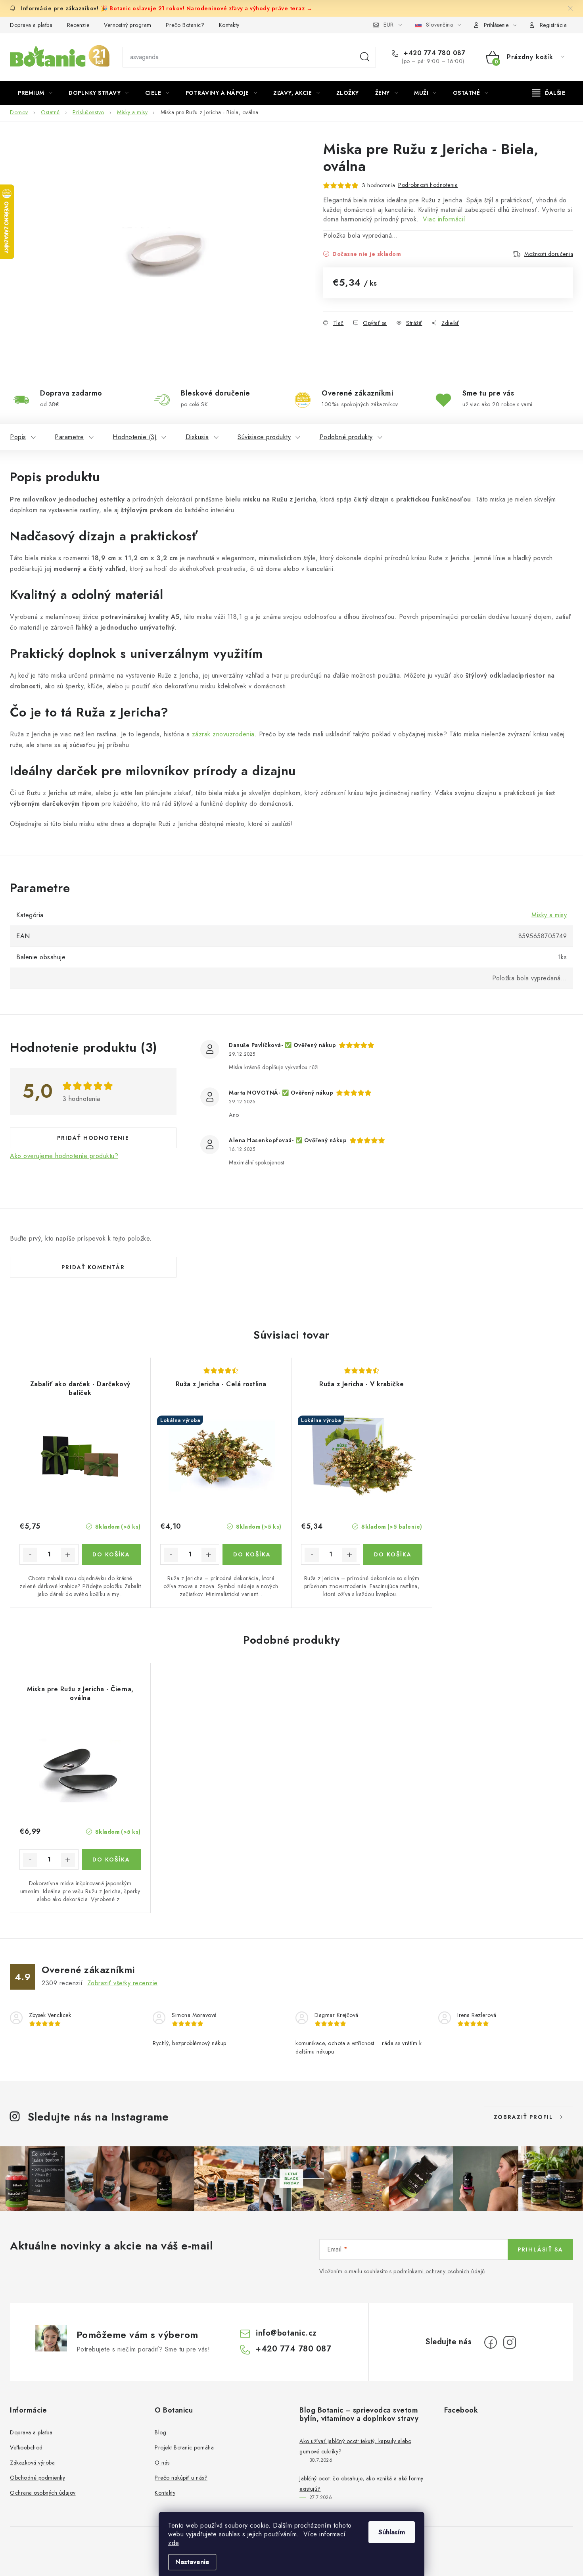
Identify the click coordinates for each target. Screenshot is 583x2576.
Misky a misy (549, 915)
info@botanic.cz (286, 2333)
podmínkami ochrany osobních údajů (439, 2271)
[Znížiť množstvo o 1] (30, 1555)
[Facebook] (491, 2342)
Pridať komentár (93, 1267)
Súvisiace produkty (264, 437)
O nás (162, 2463)
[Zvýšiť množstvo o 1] (68, 1555)
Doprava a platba (31, 25)
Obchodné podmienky (37, 2478)
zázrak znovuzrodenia (222, 734)
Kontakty (229, 25)
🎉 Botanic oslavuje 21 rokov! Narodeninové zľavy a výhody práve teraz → (206, 8)
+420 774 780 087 (433, 53)
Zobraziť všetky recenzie (123, 1983)
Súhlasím (392, 2532)
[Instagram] (510, 2342)
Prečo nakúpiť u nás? (181, 2478)
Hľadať (365, 57)
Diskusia (197, 437)
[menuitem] (35, 93)
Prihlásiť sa (540, 2249)
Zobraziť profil (524, 2117)
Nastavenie (192, 2562)
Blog (160, 2432)
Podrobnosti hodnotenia (428, 185)
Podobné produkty (346, 437)
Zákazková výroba (32, 2463)
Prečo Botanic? (185, 25)
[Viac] (549, 93)
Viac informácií (444, 219)
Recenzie (78, 25)
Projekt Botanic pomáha (184, 2447)
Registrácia (553, 25)
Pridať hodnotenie (93, 1138)
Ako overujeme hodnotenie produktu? (64, 1156)
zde (174, 2543)
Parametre (69, 437)
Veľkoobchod (26, 2447)
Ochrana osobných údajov (43, 2493)
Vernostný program (128, 25)
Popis (18, 437)
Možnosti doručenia (549, 254)
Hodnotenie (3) (135, 437)
